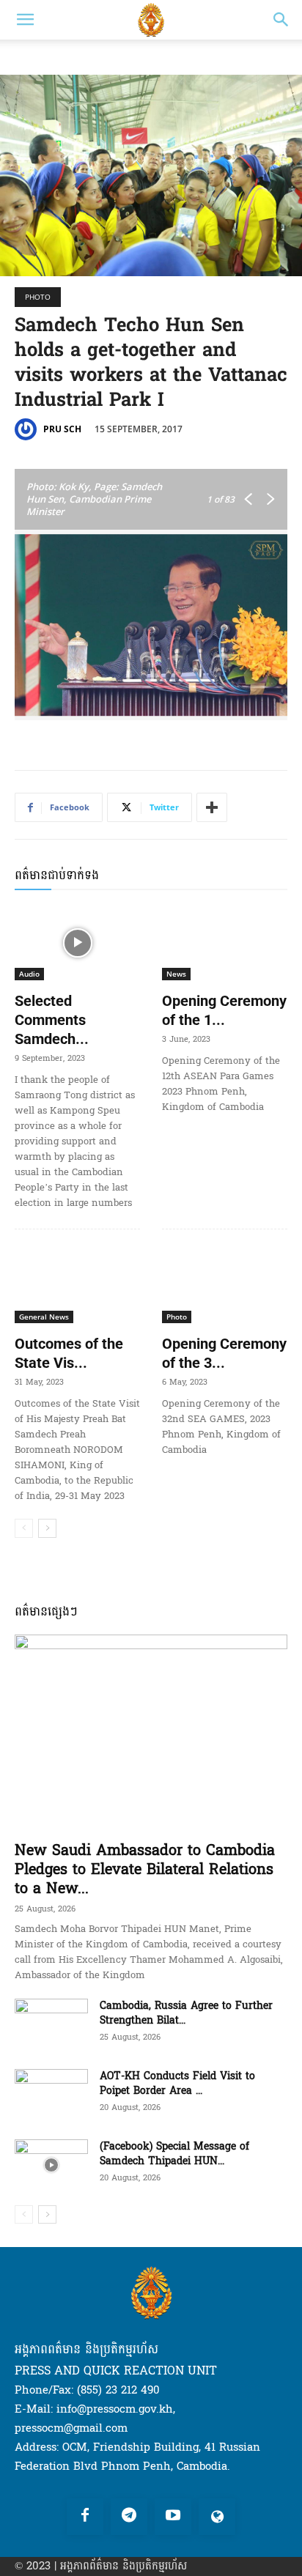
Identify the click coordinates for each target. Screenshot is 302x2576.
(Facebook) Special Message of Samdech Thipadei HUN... (174, 2154)
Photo (38, 297)
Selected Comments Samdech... (52, 1020)
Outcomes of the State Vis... (69, 1353)
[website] (217, 2517)
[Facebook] (85, 2517)
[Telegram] (129, 2517)
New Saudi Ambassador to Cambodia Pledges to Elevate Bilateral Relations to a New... (145, 1870)
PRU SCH (62, 429)
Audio (29, 974)
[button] (25, 20)
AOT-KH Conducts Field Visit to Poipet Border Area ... (177, 2083)
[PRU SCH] (28, 429)
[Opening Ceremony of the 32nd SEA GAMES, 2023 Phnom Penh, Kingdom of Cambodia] (225, 1285)
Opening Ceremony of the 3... (224, 1353)
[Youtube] (173, 2517)
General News (44, 1317)
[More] (212, 807)
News (176, 974)
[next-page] (47, 1528)
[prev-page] (24, 1528)
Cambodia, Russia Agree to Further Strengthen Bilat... (186, 2013)
